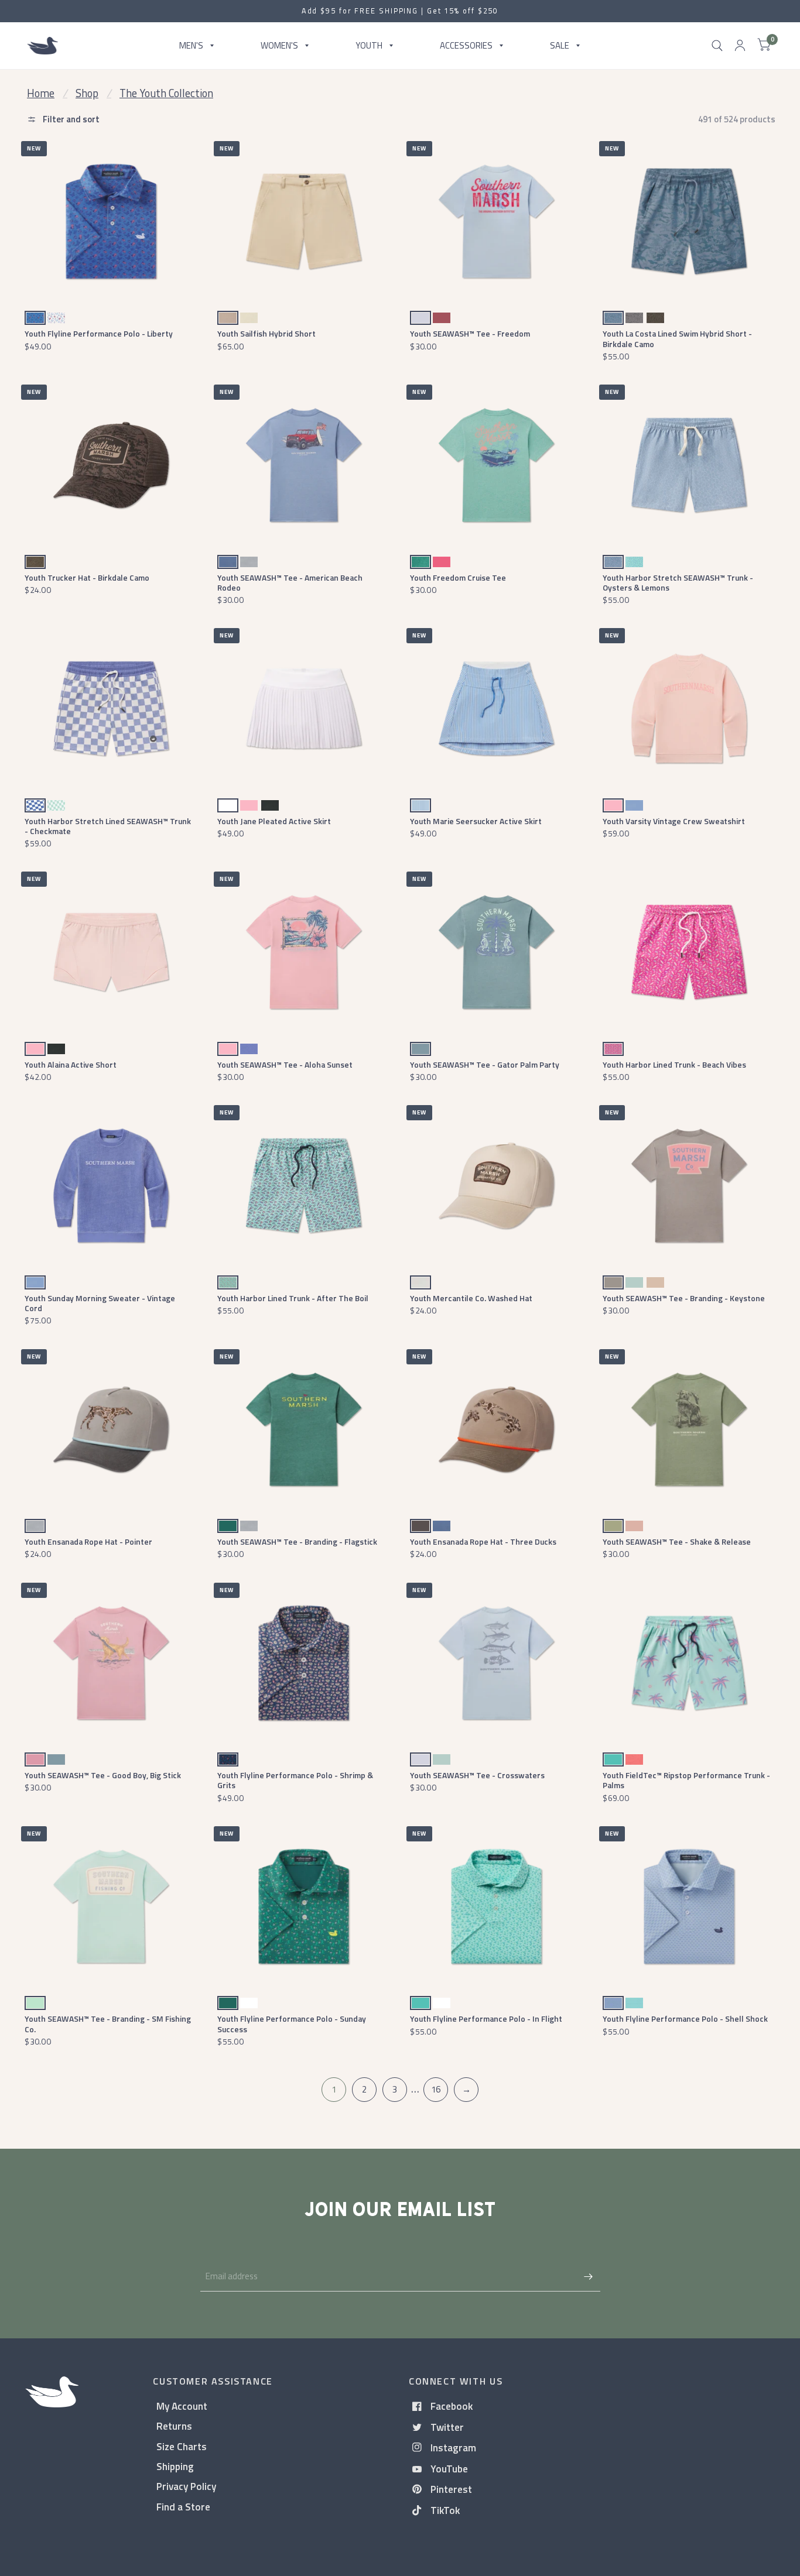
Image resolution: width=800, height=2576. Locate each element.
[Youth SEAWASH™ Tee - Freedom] (496, 222)
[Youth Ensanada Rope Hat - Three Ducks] (496, 1430)
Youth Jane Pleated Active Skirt (274, 821)
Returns (174, 2426)
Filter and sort (70, 119)
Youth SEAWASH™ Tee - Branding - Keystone (684, 1298)
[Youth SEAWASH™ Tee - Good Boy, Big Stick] (111, 1663)
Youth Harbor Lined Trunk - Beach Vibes (674, 1064)
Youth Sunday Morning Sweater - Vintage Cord (100, 1303)
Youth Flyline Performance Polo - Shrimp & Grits (295, 1780)
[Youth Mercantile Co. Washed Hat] (496, 1186)
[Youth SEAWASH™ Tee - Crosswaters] (496, 1663)
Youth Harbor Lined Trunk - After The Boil (293, 1298)
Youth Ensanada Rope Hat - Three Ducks (483, 1541)
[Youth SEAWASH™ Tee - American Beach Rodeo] (304, 465)
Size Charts (182, 2446)
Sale (560, 45)
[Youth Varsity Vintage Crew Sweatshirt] (689, 709)
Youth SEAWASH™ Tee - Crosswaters (477, 1775)
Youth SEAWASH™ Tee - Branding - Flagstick (297, 1541)
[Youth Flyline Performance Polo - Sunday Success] (304, 1907)
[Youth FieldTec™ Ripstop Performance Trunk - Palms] (689, 1663)
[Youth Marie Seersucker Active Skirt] (496, 709)
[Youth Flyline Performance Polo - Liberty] (111, 222)
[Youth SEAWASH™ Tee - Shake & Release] (689, 1430)
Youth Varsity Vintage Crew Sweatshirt (674, 821)
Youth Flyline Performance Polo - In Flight (486, 2018)
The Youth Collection (166, 93)
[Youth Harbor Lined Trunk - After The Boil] (304, 1186)
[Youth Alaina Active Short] (111, 952)
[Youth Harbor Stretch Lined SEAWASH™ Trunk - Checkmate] (111, 709)
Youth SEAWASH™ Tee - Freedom (470, 333)
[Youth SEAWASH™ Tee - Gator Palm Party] (496, 952)
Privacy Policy (186, 2486)
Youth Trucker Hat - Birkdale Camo (87, 577)
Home (41, 93)
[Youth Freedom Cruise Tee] (496, 465)
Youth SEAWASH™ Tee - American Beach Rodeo (290, 582)
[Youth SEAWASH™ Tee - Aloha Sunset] (304, 952)
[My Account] (740, 46)
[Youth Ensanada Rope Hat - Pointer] (111, 1430)
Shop (87, 93)
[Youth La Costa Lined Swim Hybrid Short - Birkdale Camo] (689, 222)
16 (436, 2089)
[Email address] (589, 2276)
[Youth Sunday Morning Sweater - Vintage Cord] (111, 1186)
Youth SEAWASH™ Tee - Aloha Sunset (285, 1064)
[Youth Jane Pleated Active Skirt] (304, 709)
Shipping (175, 2466)
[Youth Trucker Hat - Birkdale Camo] (111, 465)
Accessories (466, 45)
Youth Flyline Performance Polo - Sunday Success (292, 2023)
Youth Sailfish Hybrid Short (266, 333)
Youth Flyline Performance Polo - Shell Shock (685, 2018)
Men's (191, 45)
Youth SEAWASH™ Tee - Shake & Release (677, 1541)
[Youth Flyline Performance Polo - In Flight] (496, 1907)
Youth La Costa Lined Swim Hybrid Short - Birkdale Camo (677, 338)
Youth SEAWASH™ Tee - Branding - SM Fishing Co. (108, 2023)
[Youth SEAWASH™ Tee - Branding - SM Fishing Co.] (111, 1907)
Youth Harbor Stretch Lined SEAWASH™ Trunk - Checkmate (108, 826)
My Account (182, 2406)
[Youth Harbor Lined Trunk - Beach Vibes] (689, 952)
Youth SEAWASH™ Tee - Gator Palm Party (485, 1064)
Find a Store (183, 2507)
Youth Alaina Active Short (71, 1064)
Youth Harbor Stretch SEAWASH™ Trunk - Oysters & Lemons (678, 582)
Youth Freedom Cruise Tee (458, 577)
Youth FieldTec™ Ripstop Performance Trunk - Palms (686, 1780)
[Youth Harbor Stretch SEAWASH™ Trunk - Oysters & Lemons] (689, 465)
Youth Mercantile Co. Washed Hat (471, 1298)
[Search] (717, 46)
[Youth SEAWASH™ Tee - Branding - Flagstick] (304, 1430)
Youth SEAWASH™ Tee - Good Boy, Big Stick (103, 1775)
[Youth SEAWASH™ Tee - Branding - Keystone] (689, 1186)
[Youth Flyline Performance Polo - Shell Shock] (689, 1907)
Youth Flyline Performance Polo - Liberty (99, 333)
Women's (279, 45)
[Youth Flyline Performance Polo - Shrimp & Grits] (304, 1663)
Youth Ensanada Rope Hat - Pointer (88, 1541)
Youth (369, 45)
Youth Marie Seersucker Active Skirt (476, 821)
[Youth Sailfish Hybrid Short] (304, 222)
